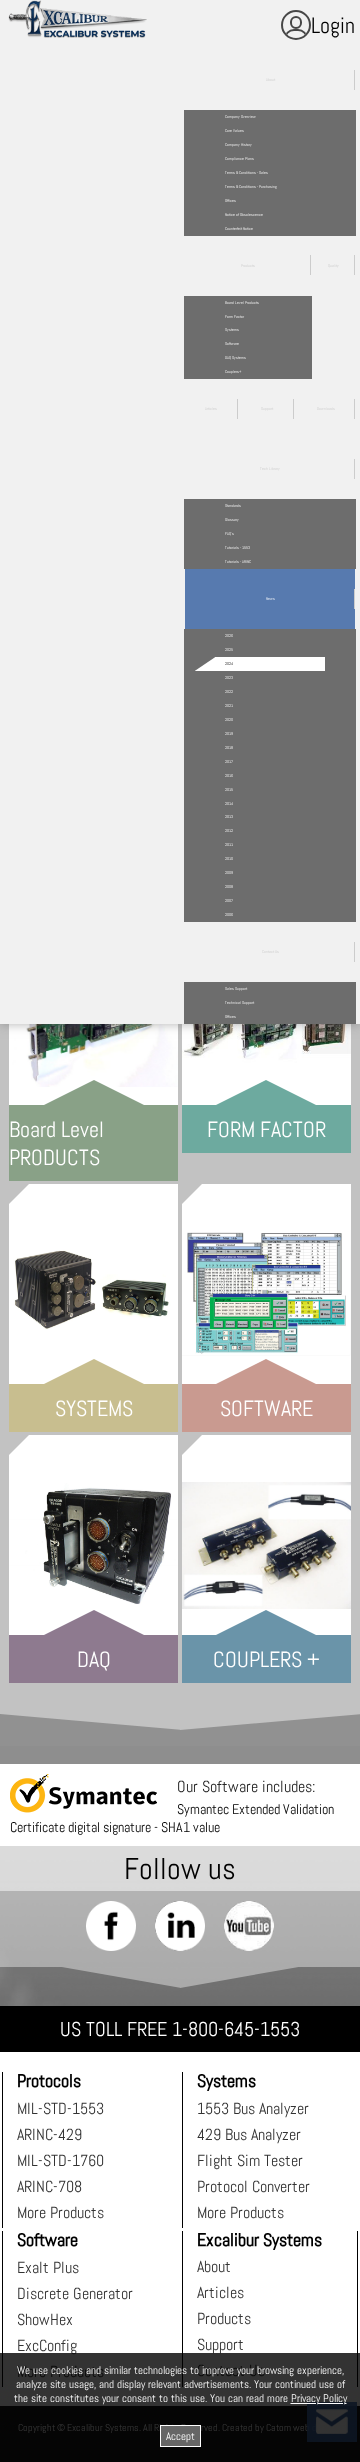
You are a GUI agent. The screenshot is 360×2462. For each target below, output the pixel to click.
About (214, 2266)
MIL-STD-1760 (60, 2160)
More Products (60, 2212)
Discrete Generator (75, 2293)
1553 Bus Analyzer (253, 2108)
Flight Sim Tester (250, 2160)
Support (220, 2344)
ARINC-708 (49, 2186)
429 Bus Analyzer (249, 2134)
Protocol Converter (253, 2186)
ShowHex (45, 2319)
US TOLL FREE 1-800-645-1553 (180, 2029)
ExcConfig (47, 2345)
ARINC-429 (49, 2134)
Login (333, 25)
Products (224, 2318)
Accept (180, 2436)
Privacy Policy (319, 2398)
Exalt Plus (48, 2267)
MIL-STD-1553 (60, 2108)
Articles (220, 2292)
